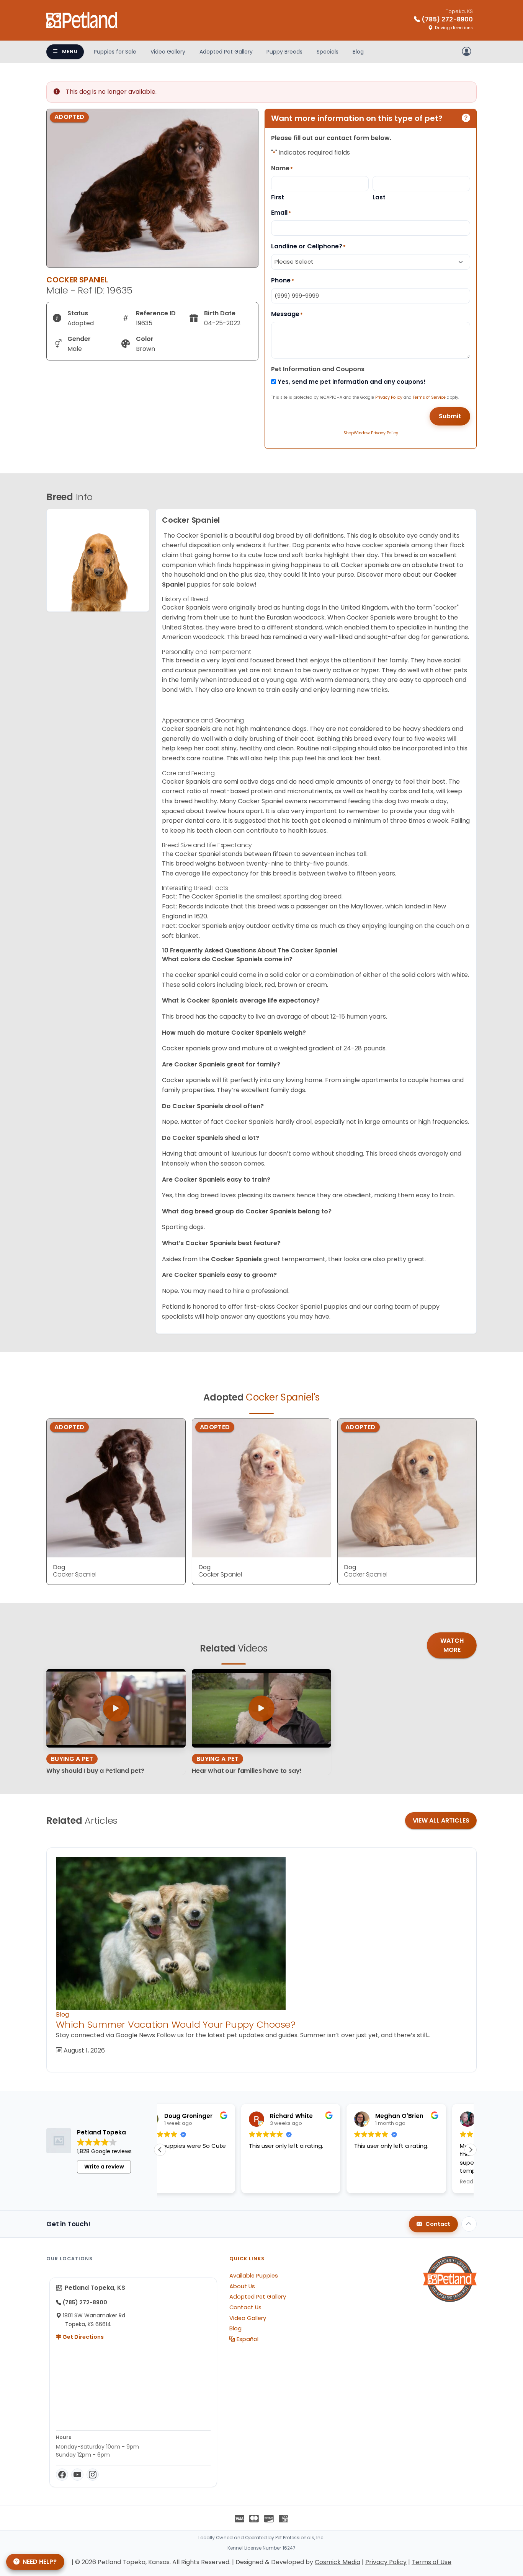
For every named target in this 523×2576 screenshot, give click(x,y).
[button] (471, 2150)
